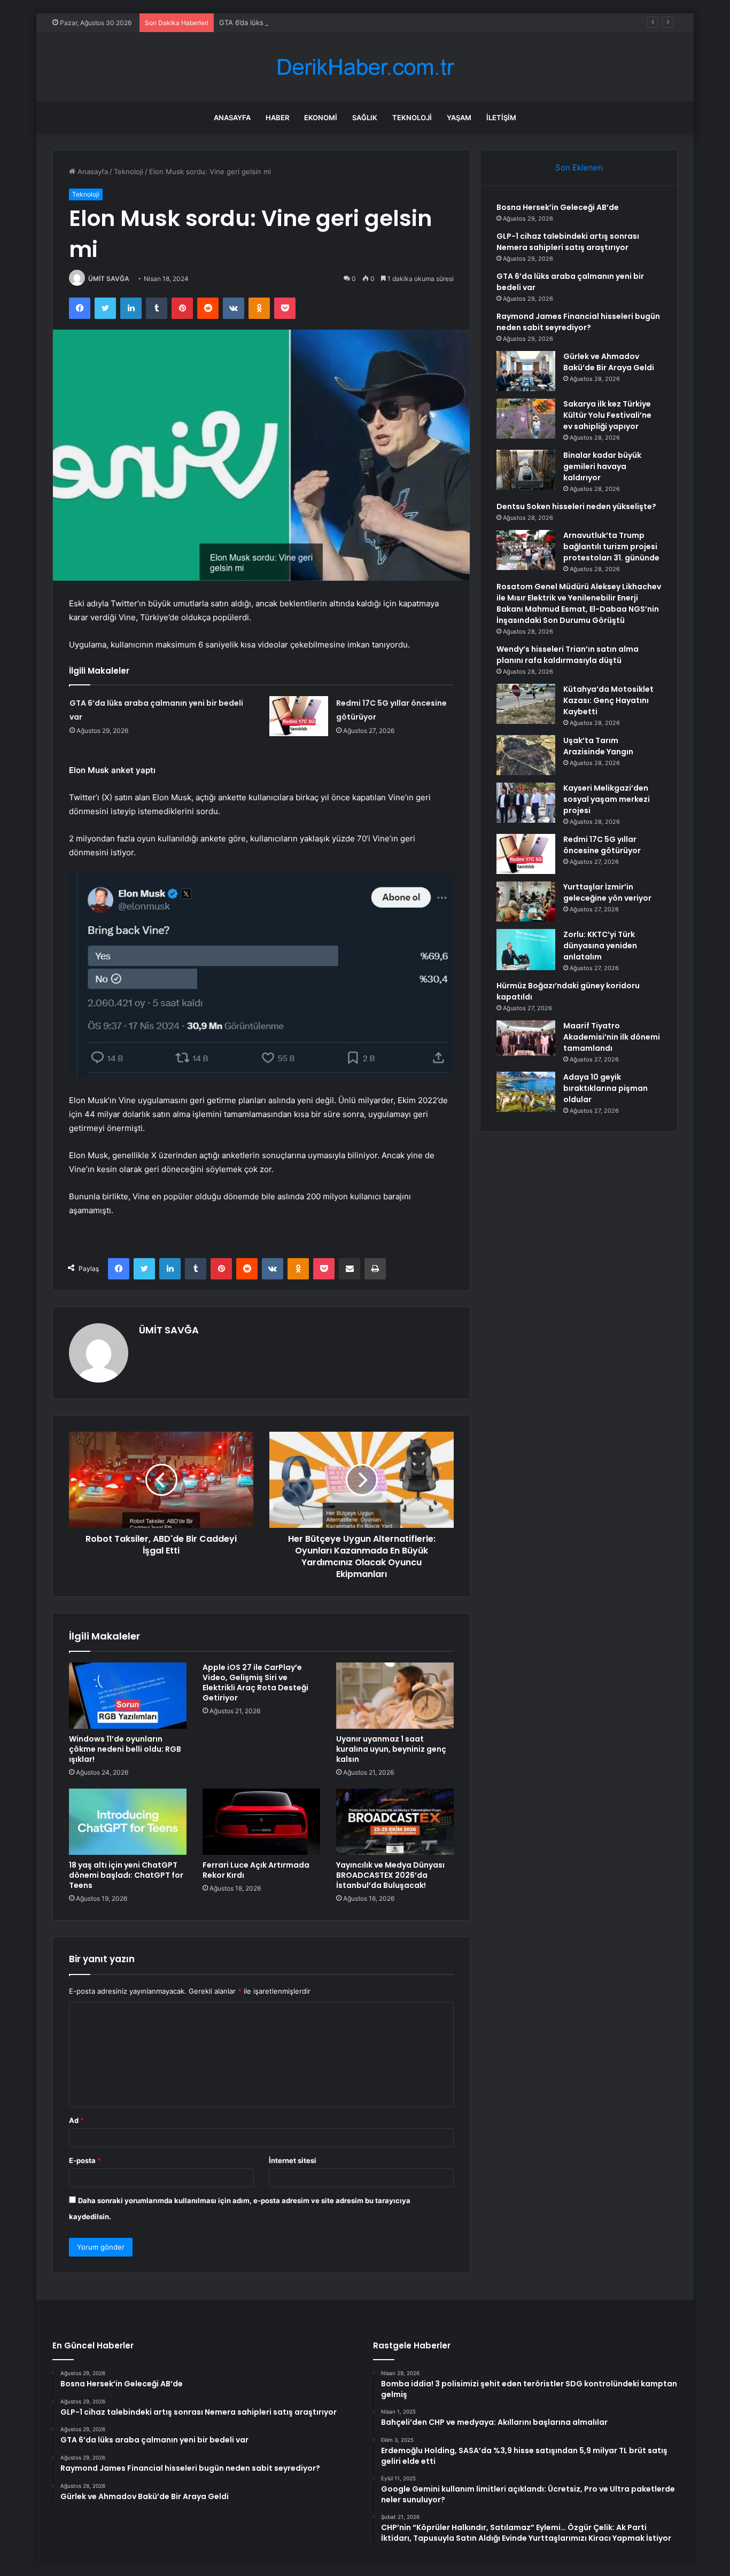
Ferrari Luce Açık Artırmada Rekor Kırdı (256, 1870)
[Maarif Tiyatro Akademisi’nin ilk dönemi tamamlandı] (526, 1038)
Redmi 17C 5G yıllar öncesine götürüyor (602, 845)
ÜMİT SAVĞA (109, 279)
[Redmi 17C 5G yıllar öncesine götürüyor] (299, 716)
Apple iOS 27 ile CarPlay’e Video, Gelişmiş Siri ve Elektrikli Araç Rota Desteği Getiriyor (255, 1683)
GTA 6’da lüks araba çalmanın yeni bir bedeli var (298, 22)
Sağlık (365, 118)
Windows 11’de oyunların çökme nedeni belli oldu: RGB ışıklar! (125, 1749)
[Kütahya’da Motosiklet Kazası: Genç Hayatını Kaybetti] (526, 704)
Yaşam (459, 118)
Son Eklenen (579, 167)
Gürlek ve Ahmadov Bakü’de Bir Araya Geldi (609, 362)
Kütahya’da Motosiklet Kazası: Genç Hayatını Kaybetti (608, 700)
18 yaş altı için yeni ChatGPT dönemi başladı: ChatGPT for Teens (126, 1875)
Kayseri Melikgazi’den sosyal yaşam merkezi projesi (607, 799)
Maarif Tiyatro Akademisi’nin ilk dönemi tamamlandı (612, 1037)
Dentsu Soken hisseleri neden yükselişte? (576, 506)
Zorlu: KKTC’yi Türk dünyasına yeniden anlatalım (600, 946)
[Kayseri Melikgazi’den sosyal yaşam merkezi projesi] (526, 803)
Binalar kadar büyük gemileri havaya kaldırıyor (602, 466)
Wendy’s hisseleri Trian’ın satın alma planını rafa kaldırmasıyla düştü (568, 655)
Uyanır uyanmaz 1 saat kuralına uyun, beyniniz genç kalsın (391, 1749)
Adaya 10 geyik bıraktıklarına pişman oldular (605, 1088)
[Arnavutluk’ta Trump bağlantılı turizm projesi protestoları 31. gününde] (526, 550)
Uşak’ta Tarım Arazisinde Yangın (598, 746)
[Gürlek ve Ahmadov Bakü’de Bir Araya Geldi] (526, 371)
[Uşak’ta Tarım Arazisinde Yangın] (526, 755)
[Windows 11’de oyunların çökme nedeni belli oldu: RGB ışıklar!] (128, 1696)
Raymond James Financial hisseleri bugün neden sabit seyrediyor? (578, 322)
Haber (277, 118)
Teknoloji (412, 118)
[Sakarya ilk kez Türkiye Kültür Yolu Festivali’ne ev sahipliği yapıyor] (526, 419)
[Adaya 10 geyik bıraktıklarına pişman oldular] (526, 1092)
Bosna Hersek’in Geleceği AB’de (558, 207)
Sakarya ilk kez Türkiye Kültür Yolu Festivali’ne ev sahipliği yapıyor (607, 415)
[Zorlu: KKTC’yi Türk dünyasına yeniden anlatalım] (526, 950)
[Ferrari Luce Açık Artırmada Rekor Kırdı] (261, 1822)
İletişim (501, 118)
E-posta (85, 2160)
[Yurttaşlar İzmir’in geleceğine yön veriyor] (526, 901)
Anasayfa (232, 118)
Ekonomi (321, 118)
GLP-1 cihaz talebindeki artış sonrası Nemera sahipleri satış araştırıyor (568, 242)
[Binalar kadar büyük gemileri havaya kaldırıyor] (526, 470)
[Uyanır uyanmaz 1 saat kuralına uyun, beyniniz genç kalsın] (395, 1696)
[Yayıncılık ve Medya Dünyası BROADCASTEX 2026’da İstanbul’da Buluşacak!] (395, 1822)
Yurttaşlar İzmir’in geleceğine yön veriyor (607, 892)
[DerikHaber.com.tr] (365, 67)
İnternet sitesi (293, 2160)
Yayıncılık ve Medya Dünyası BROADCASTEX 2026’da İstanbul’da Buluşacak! (390, 1875)
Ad (76, 2120)
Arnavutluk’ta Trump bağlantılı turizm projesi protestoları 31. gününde (611, 547)
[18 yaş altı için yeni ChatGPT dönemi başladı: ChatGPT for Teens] (128, 1822)
